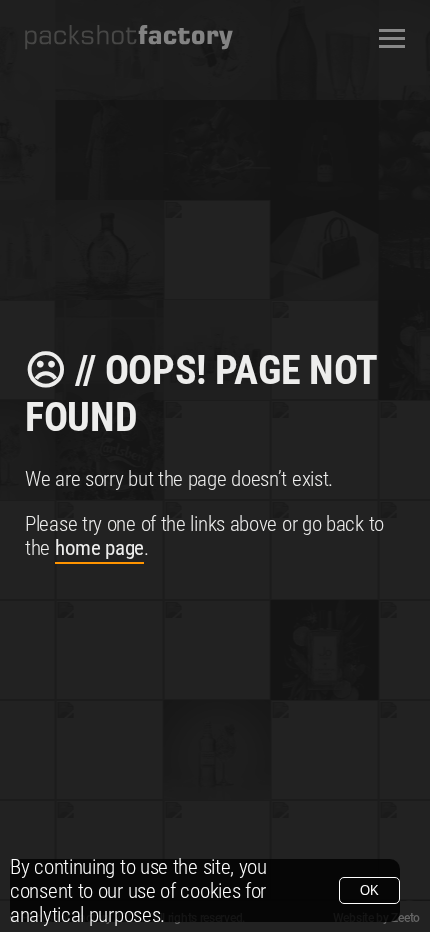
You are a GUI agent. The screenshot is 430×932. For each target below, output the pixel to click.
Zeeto (405, 918)
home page (99, 548)
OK (369, 890)
